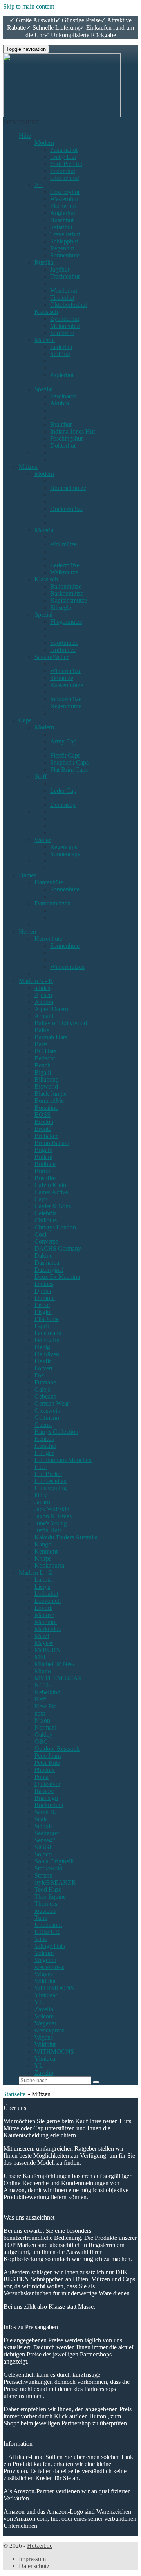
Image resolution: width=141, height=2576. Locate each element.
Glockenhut (65, 178)
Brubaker (46, 1136)
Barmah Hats (51, 1037)
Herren (27, 932)
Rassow (44, 1791)
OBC (41, 1742)
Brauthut (61, 424)
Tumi (41, 1918)
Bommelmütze (68, 488)
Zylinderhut (65, 319)
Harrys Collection (56, 1432)
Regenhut (62, 248)
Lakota (43, 1580)
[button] (22, 122)
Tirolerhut (62, 298)
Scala (41, 1819)
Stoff (41, 777)
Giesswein (47, 1410)
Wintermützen (67, 967)
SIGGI (43, 1847)
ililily (41, 1495)
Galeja (42, 1389)
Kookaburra (49, 1565)
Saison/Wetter (52, 657)
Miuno (43, 1671)
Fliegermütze (66, 622)
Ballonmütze (66, 586)
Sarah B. (45, 1812)
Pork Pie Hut (66, 164)
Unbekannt (48, 1925)
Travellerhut (65, 234)
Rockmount (49, 1805)
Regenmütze (66, 706)
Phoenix (45, 1770)
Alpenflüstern (51, 1009)
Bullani (43, 1157)
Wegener (45, 1960)
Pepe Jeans (48, 1756)
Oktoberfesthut (69, 305)
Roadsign (46, 1798)
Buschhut (62, 220)
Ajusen (43, 995)
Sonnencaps (65, 854)
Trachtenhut (65, 276)
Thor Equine (50, 1896)
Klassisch (46, 312)
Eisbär (42, 1305)
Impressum (32, 2559)
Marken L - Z (35, 1572)
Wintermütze (66, 671)
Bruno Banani (52, 1143)
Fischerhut (63, 206)
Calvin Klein (50, 1185)
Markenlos (48, 1629)
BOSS (42, 1115)
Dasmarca (47, 1263)
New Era (46, 1706)
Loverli (43, 1608)
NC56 (42, 1685)
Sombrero (62, 333)
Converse (46, 1241)
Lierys (42, 1587)
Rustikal (45, 262)
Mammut (46, 1622)
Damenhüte (49, 882)
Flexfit (42, 1361)
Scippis (43, 1826)
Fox (39, 1375)
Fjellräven (47, 1354)
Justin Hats (48, 1530)
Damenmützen (52, 903)
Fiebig (42, 1347)
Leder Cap (63, 791)
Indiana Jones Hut (72, 431)
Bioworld (46, 1086)
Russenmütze (67, 685)
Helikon (44, 1439)
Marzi (42, 1636)
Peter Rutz (47, 1763)
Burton (43, 1171)
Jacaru (42, 1502)
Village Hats (50, 1946)
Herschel (45, 1446)
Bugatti (43, 1150)
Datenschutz (34, 2566)
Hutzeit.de (40, 2546)
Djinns (43, 1291)
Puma (42, 1777)
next (40, 1713)
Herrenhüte (48, 939)
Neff (40, 1699)
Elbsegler (62, 608)
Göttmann (47, 1418)
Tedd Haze (48, 1889)
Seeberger (47, 1833)
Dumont (45, 1298)
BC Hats (45, 1051)
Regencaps (64, 847)
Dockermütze (67, 509)
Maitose (44, 1615)
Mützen (28, 467)
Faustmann (48, 1333)
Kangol (44, 1544)
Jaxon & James (53, 1516)
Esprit (42, 1326)
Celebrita (46, 1213)
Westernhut (64, 199)
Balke (42, 1030)
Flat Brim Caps (69, 770)
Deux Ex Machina (57, 1277)
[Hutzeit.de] (62, 115)
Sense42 (45, 1840)
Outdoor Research (57, 1749)
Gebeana (45, 1396)
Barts (41, 1044)
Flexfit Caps (65, 755)
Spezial (43, 389)
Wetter (42, 840)
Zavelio (44, 2009)
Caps (25, 720)
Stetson (43, 1875)
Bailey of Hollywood (61, 1023)
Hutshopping (51, 1488)
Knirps (43, 1558)
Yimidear (46, 1995)
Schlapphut (64, 241)
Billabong (47, 1079)
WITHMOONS (54, 1988)
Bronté (43, 1129)
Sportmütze (64, 643)
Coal (40, 1234)
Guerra (43, 1425)
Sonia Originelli (54, 1861)
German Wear (52, 1403)
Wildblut (45, 1981)
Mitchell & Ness (55, 1664)
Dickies (44, 1284)
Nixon (42, 1720)
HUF (41, 1467)
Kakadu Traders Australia (66, 1537)
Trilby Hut (63, 157)
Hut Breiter (48, 1474)
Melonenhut (65, 326)
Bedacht (45, 1058)
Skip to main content (29, 6)
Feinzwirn (47, 1340)
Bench (42, 1065)
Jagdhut (60, 269)
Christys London (55, 1227)
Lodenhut (46, 1594)
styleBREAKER (55, 1882)
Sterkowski (48, 1868)
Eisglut (43, 1312)
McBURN (48, 1650)
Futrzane (45, 1382)
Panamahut (64, 150)
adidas (42, 988)
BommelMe (49, 1101)
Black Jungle (51, 1094)
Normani (45, 1727)
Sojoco (43, 1854)
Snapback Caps (69, 762)
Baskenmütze (67, 593)
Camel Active (51, 1192)
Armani (44, 1016)
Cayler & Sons (53, 1206)
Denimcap (63, 805)
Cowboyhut (65, 192)
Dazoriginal (49, 1270)
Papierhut (62, 375)
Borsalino (46, 1108)
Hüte (25, 136)
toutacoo (45, 1911)
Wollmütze (63, 544)
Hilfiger (44, 1453)
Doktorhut (63, 446)
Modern (44, 143)
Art (39, 185)
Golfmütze (63, 650)
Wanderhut (64, 291)
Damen (28, 875)
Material (45, 340)
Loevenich (48, 1601)
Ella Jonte (47, 1319)
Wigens (44, 1974)
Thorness (46, 1904)
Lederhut (61, 347)
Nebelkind (47, 1692)
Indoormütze (66, 699)
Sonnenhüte (65, 255)
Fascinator (63, 396)
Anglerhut (63, 213)
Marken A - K (36, 981)
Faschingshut (66, 438)
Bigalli (43, 1072)
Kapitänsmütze (69, 600)
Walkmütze (64, 572)
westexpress (49, 1967)
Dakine (43, 1256)
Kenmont (46, 1551)
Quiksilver (47, 1784)
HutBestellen (51, 1481)
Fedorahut (63, 171)
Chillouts (46, 1220)
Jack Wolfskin (52, 1509)
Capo (41, 1199)
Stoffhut (60, 354)
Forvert (43, 1368)
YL (39, 2002)
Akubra (60, 403)
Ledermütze (65, 565)
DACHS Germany (58, 1248)
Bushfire (45, 1178)
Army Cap (63, 741)
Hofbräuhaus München (63, 1460)
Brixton (44, 1122)
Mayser (44, 1643)
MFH (41, 1657)
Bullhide (45, 1164)
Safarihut (61, 227)
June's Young (51, 1523)
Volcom (44, 1953)
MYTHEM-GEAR (58, 1678)
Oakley (43, 1734)
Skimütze (62, 678)
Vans (41, 1939)
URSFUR (47, 1932)
